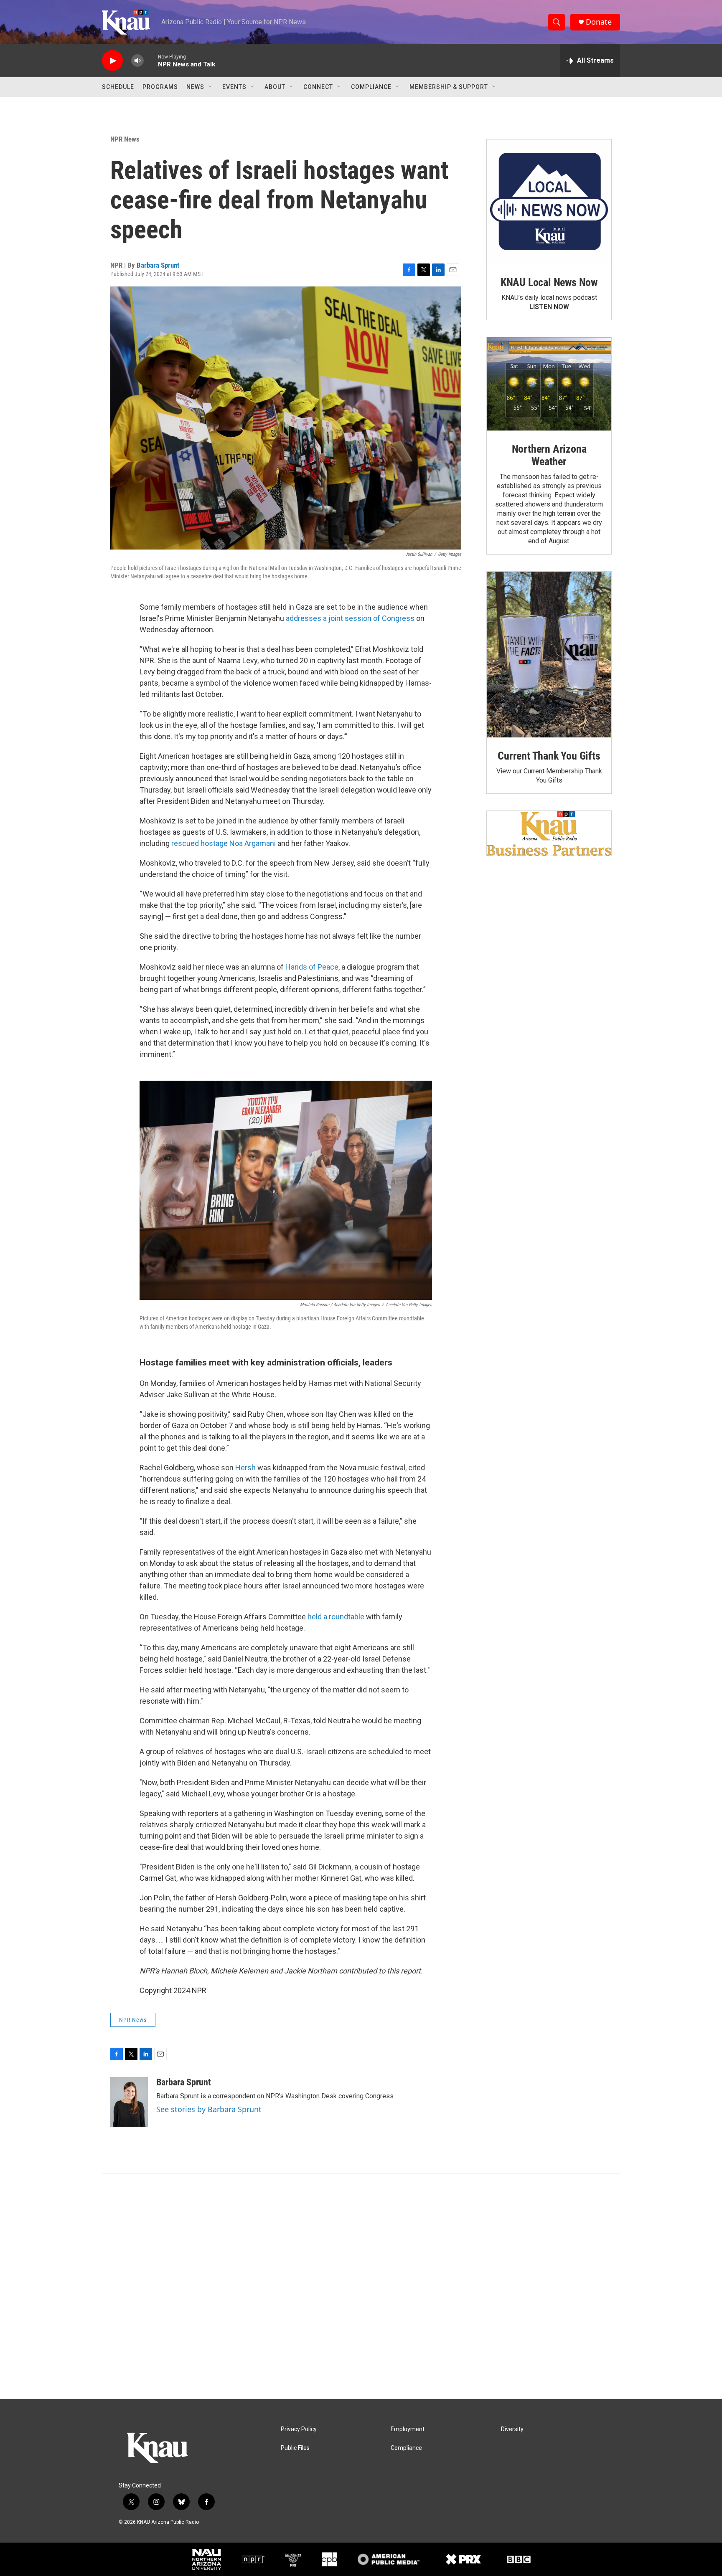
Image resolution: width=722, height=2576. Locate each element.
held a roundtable (336, 1617)
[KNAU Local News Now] (549, 202)
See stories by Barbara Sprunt (209, 2109)
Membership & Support (449, 87)
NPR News (125, 139)
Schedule (118, 87)
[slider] (151, 60)
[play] (112, 61)
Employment (408, 2429)
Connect (318, 87)
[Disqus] (361, 2286)
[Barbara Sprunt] (129, 2102)
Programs (160, 87)
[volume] (137, 61)
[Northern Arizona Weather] (549, 384)
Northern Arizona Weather (549, 455)
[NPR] (253, 2559)
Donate (599, 22)
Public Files (295, 2448)
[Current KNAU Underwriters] (549, 833)
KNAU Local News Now (549, 282)
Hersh (245, 1468)
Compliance (371, 87)
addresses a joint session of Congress (350, 618)
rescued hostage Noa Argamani (224, 843)
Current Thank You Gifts (549, 756)
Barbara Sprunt (158, 265)
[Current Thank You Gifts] (549, 655)
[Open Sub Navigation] (211, 87)
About (275, 87)
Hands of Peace (312, 967)
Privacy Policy (299, 2429)
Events (234, 87)
